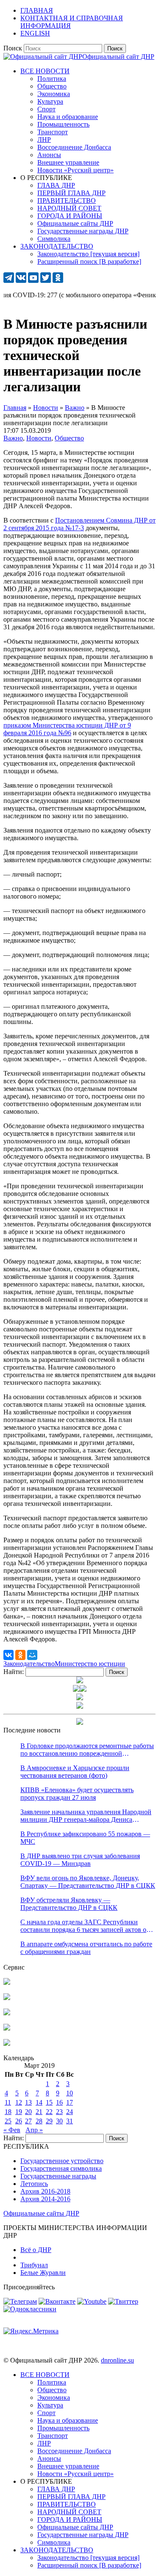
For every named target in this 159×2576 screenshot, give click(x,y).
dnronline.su (117, 2360)
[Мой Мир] (32, 1655)
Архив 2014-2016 (45, 2199)
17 (70, 2102)
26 (19, 2121)
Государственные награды (58, 2176)
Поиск (13, 48)
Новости (39, 438)
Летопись (34, 2184)
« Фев (12, 2130)
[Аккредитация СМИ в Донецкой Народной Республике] (7, 1982)
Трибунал (34, 2265)
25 (8, 2121)
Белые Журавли (43, 2273)
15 (49, 2102)
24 (70, 2112)
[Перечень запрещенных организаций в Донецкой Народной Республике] (7, 2013)
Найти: (14, 1672)
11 (8, 2102)
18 (8, 2112)
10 (70, 2093)
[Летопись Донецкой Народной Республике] (7, 2028)
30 (59, 2121)
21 (39, 2112)
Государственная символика (61, 2168)
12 (19, 2102)
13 (28, 2102)
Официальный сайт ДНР (118, 57)
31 (70, 2121)
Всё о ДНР (36, 2250)
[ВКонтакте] (8, 1655)
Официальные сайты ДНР (41, 2213)
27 (28, 2121)
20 (28, 2112)
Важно (13, 438)
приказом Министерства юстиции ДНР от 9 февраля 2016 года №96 (67, 729)
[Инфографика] (7, 2043)
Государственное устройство (62, 2161)
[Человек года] (83, 1689)
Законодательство (29, 1664)
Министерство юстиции (90, 1664)
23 (59, 2112)
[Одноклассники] (20, 1655)
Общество (69, 438)
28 (39, 2121)
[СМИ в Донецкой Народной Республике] (7, 1998)
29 (49, 2121)
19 (19, 2112)
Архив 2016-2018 (45, 2191)
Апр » (34, 2130)
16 (59, 2102)
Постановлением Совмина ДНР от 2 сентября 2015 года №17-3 (79, 524)
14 (39, 2102)
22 (49, 2112)
